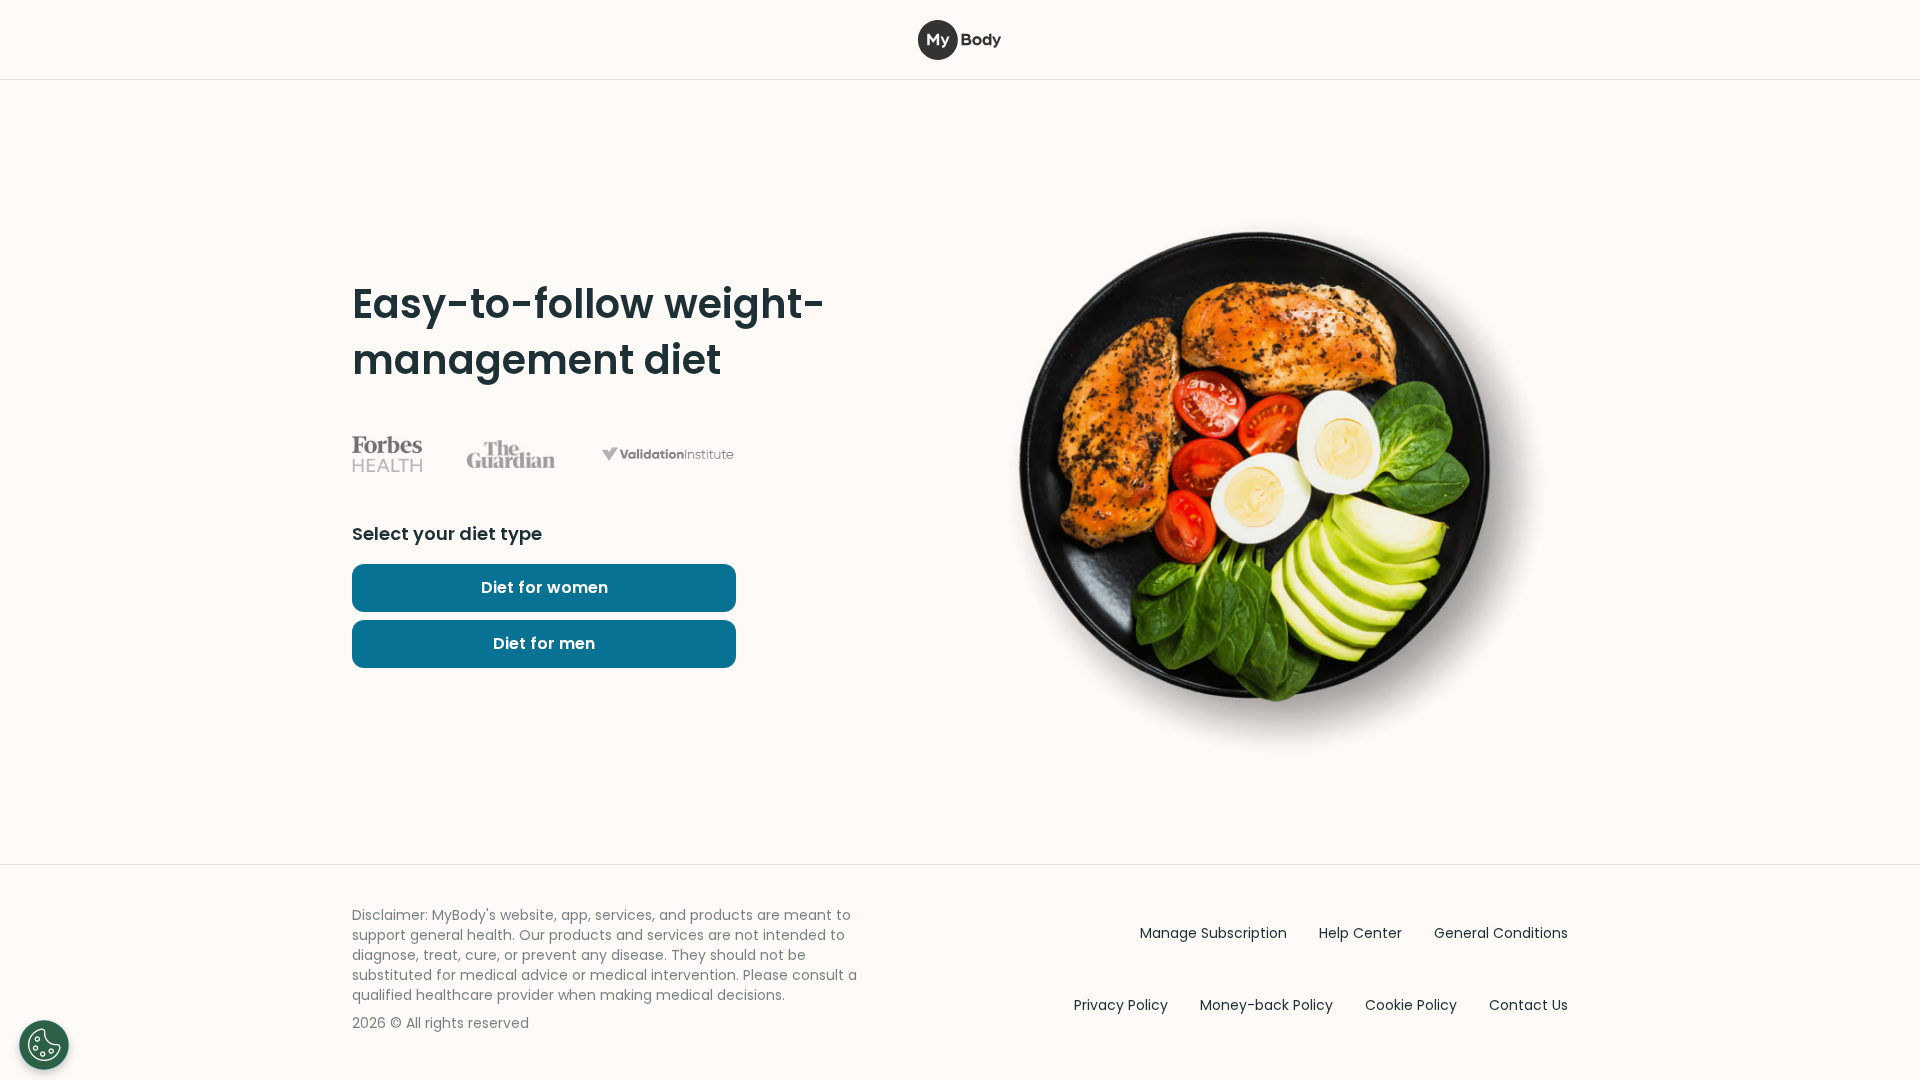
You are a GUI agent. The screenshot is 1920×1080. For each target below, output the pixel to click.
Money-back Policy (1266, 1005)
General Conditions (1501, 933)
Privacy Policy (1121, 1005)
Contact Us (1528, 1005)
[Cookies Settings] (44, 1045)
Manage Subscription (1213, 933)
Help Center (1360, 933)
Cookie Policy (1411, 1005)
